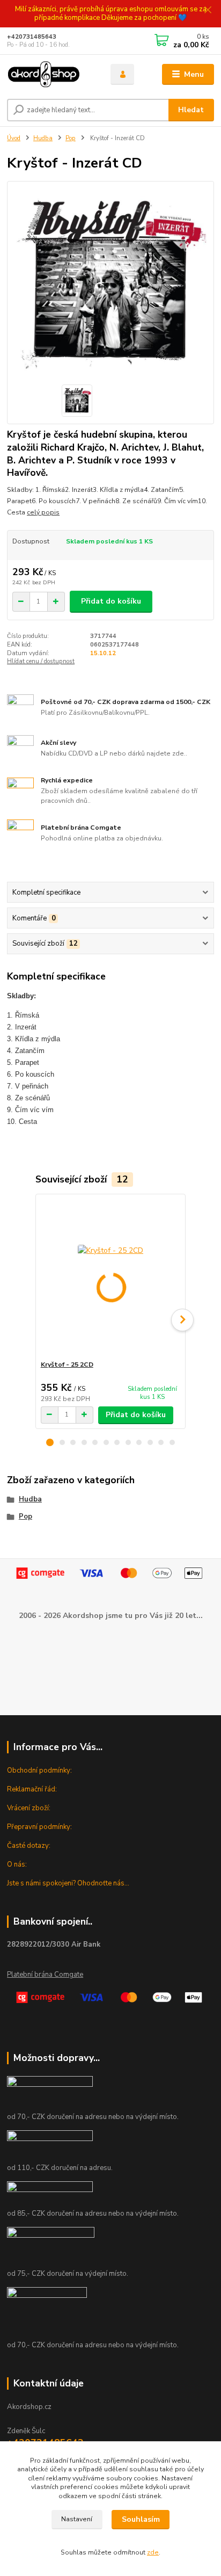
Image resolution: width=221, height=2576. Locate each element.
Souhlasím (141, 2519)
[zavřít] (208, 11)
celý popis (43, 512)
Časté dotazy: (29, 1846)
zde (153, 2552)
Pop (71, 138)
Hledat (191, 110)
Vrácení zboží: (29, 1808)
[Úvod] (50, 75)
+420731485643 (32, 37)
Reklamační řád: (32, 1789)
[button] (50, 1442)
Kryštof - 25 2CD (67, 1365)
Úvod (14, 138)
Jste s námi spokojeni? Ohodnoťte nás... (68, 1883)
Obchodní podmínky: (39, 1770)
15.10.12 (103, 653)
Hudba (43, 138)
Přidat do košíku (111, 601)
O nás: (17, 1864)
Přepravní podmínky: (39, 1827)
